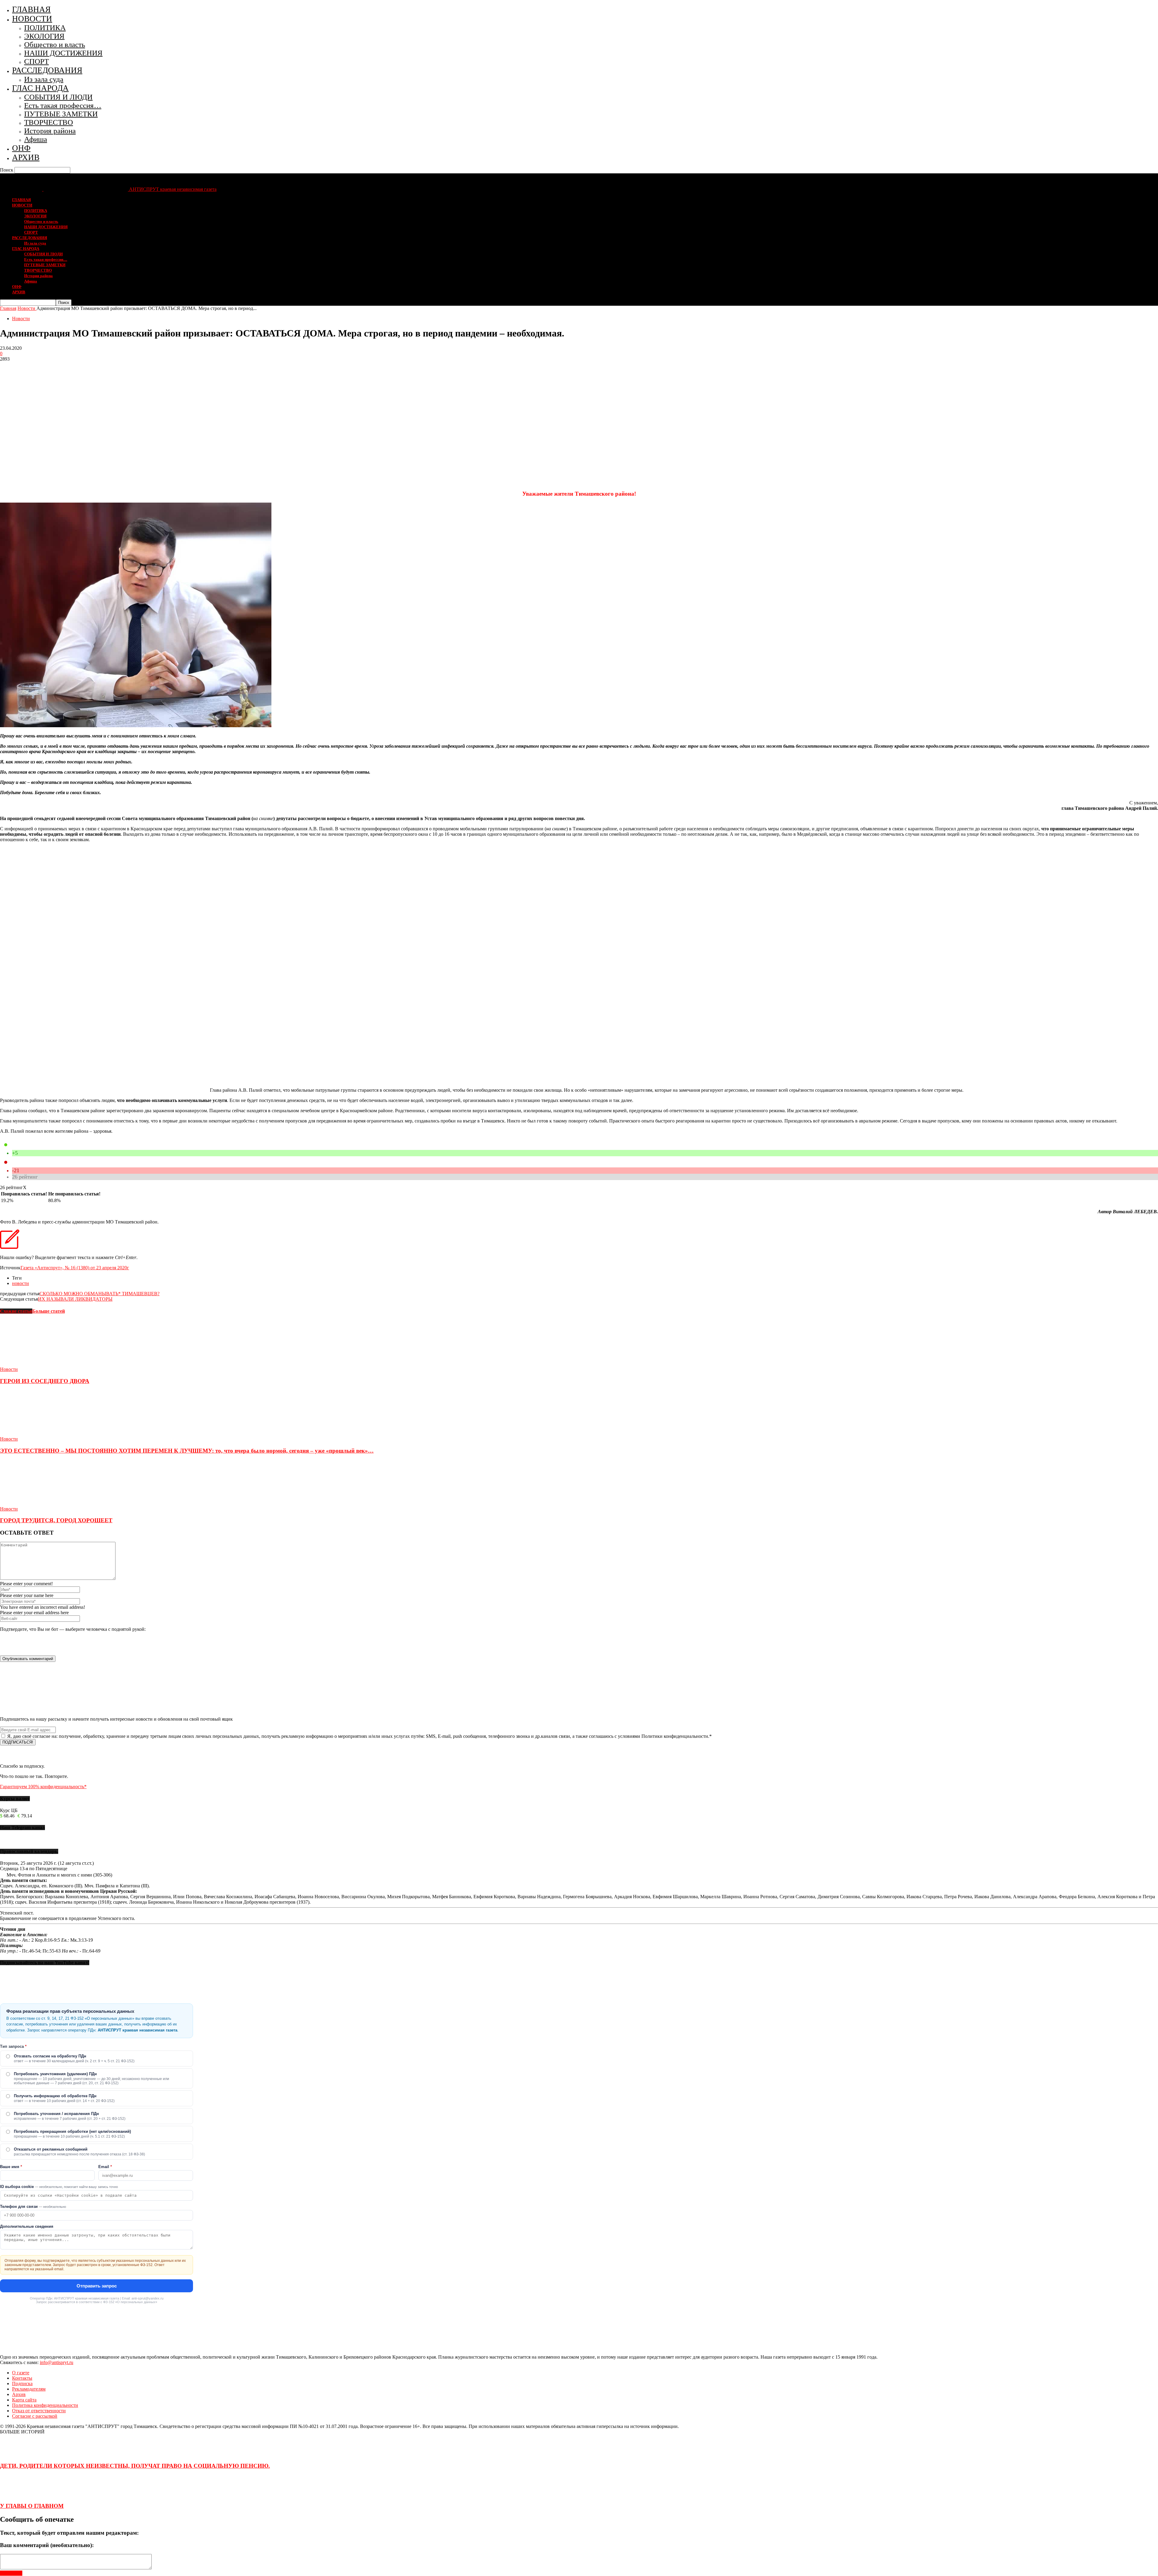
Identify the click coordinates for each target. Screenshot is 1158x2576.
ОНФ (21, 148)
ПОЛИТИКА (45, 28)
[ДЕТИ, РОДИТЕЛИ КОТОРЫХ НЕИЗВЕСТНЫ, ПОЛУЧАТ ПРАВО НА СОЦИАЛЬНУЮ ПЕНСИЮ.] (15, 2454)
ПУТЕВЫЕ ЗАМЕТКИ (61, 114)
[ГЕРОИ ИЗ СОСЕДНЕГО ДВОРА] (33, 1364)
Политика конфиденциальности (45, 2405)
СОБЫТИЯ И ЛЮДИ (58, 97)
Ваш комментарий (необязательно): (47, 2545)
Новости (21, 319)
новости (21, 1283)
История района (50, 131)
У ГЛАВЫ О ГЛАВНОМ (32, 2506)
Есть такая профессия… (63, 105)
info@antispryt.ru (57, 2362)
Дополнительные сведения (27, 2226)
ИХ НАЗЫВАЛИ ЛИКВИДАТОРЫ (75, 1299)
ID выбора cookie (59, 2187)
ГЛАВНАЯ (31, 9)
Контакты (22, 2378)
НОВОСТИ (32, 19)
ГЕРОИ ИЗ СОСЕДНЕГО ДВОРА (45, 1381)
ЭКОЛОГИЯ (44, 36)
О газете (21, 2373)
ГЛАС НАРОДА (40, 88)
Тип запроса (13, 2046)
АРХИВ (26, 157)
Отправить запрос (97, 2286)
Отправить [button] (11, 2573)
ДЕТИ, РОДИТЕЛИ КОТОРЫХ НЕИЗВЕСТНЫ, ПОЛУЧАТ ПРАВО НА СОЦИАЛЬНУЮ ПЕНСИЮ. (135, 2466)
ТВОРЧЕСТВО (49, 122)
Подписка (22, 2383)
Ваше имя (11, 2167)
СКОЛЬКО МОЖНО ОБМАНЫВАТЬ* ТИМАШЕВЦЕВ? (100, 1294)
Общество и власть (55, 44)
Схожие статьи (16, 1311)
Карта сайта (24, 2400)
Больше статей (49, 1311)
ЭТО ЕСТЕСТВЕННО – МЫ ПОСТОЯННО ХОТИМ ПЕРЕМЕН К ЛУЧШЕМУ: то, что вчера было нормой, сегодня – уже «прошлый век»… (187, 1451)
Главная (8, 308)
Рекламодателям (29, 2389)
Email (105, 2167)
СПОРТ (36, 61)
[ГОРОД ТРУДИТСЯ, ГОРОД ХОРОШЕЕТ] (33, 1503)
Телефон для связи (33, 2207)
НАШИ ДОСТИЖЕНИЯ (63, 53)
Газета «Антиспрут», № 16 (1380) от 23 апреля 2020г (75, 1268)
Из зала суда (44, 79)
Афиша (36, 139)
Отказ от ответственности (39, 2411)
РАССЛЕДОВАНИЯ (47, 70)
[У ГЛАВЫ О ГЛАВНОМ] (15, 2494)
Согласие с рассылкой (35, 2416)
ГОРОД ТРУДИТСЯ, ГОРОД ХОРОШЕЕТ (56, 1520)
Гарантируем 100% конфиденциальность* (43, 1787)
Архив (19, 2394)
